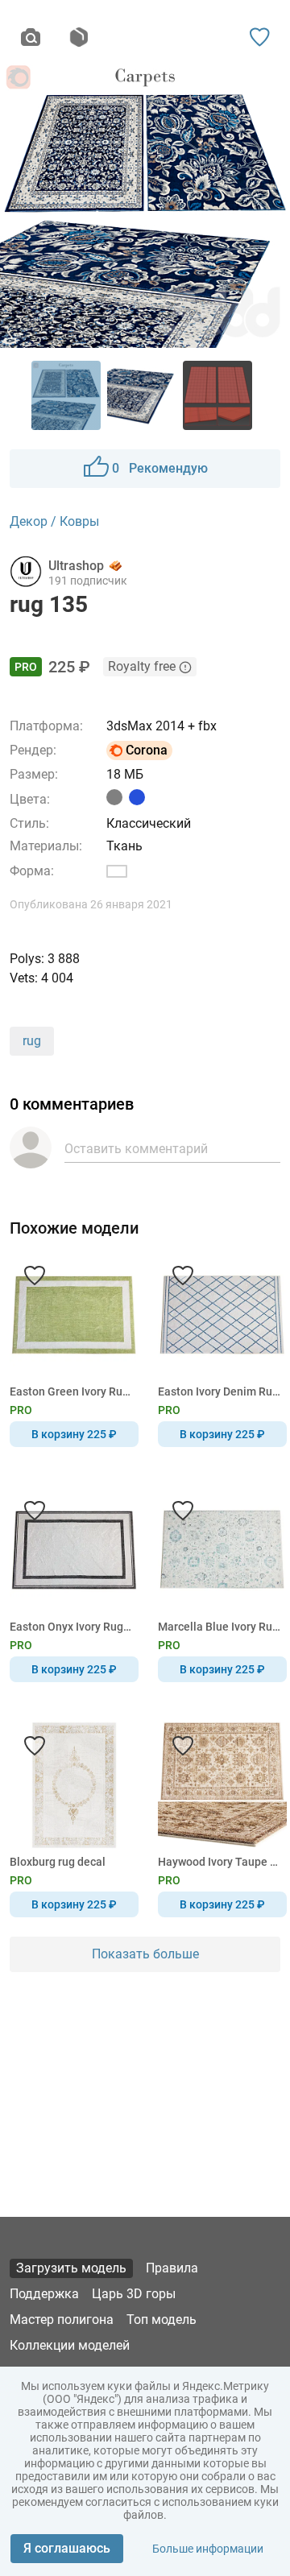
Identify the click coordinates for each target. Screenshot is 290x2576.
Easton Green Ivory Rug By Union (71, 1391)
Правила (172, 2268)
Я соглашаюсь (67, 2548)
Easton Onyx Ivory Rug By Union (71, 1627)
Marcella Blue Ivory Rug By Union (220, 1627)
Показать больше (145, 1954)
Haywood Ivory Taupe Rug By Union (220, 1862)
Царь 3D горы (134, 2294)
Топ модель (162, 2320)
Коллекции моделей (70, 2345)
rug (32, 1041)
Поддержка (44, 2294)
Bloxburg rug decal (58, 1862)
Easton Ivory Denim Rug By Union (220, 1391)
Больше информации (208, 2549)
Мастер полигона (62, 2320)
